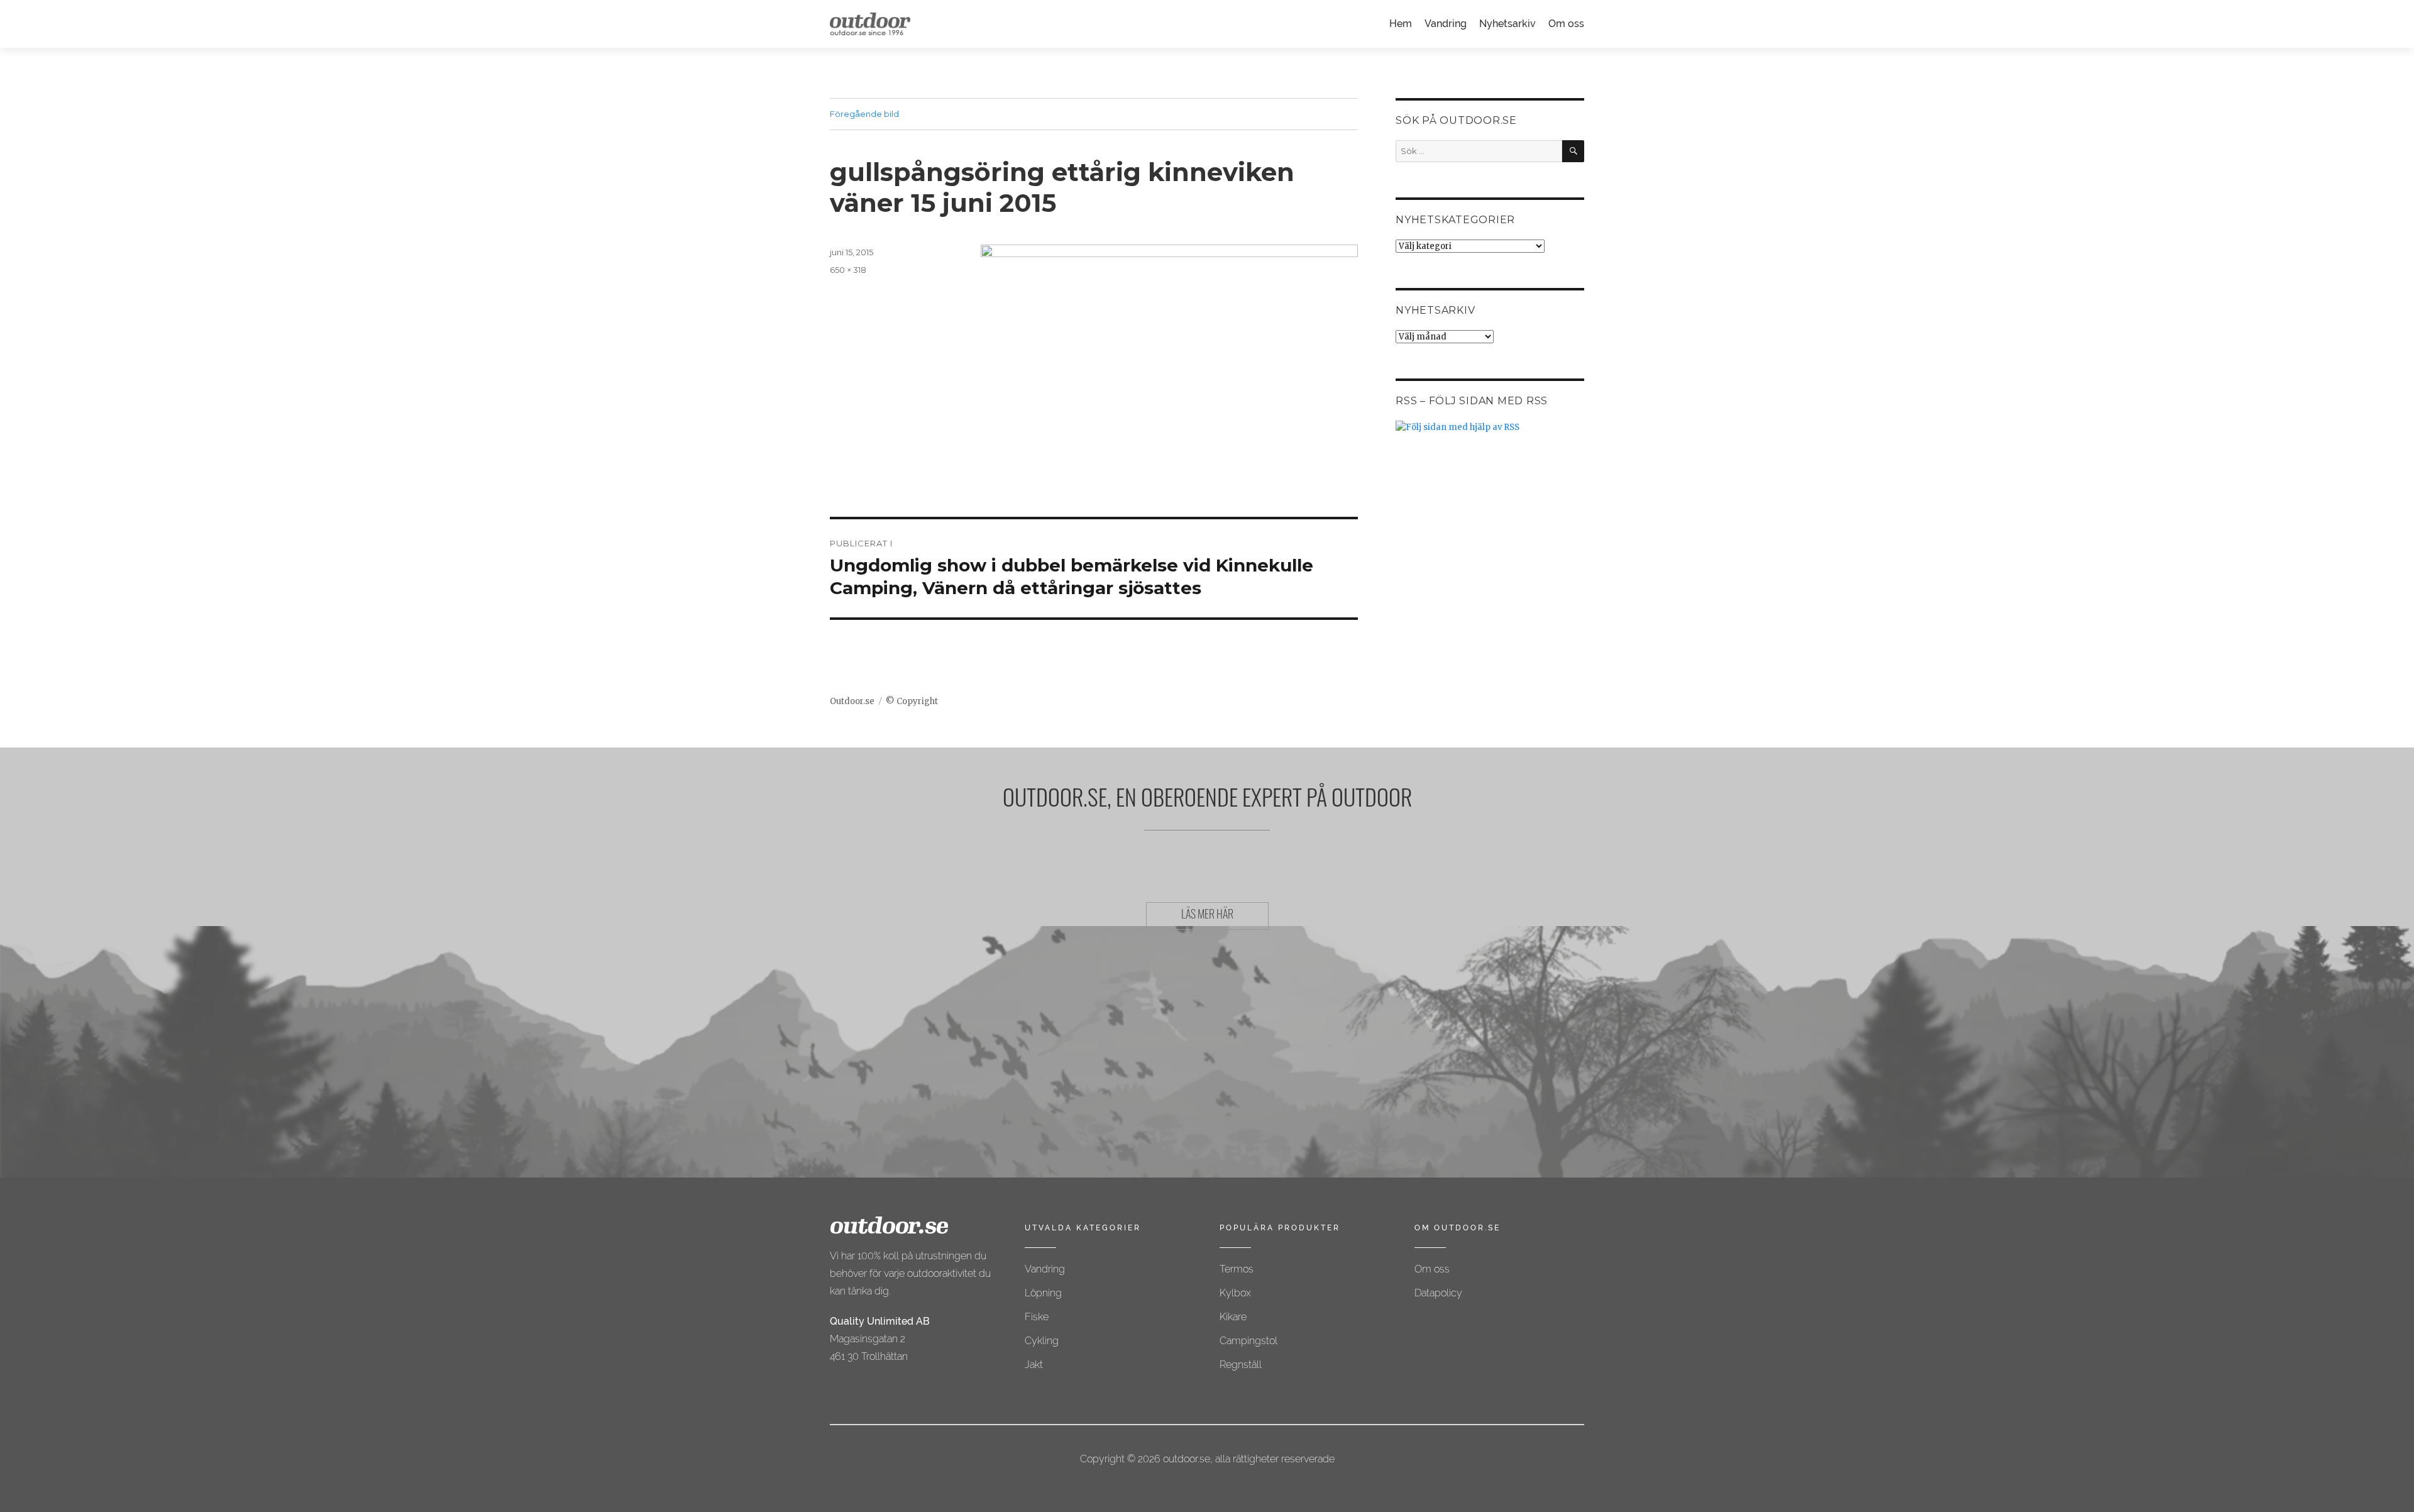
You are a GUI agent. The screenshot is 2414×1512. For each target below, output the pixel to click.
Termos (1237, 1269)
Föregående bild (864, 114)
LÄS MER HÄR (1207, 916)
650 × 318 (848, 270)
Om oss (1566, 24)
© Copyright (912, 701)
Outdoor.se (852, 701)
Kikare (1233, 1317)
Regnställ (1241, 1365)
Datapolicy (1438, 1293)
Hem (1401, 24)
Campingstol (1248, 1341)
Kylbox (1235, 1293)
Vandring (1446, 24)
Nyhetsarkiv (1507, 24)
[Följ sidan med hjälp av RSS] (1490, 427)
